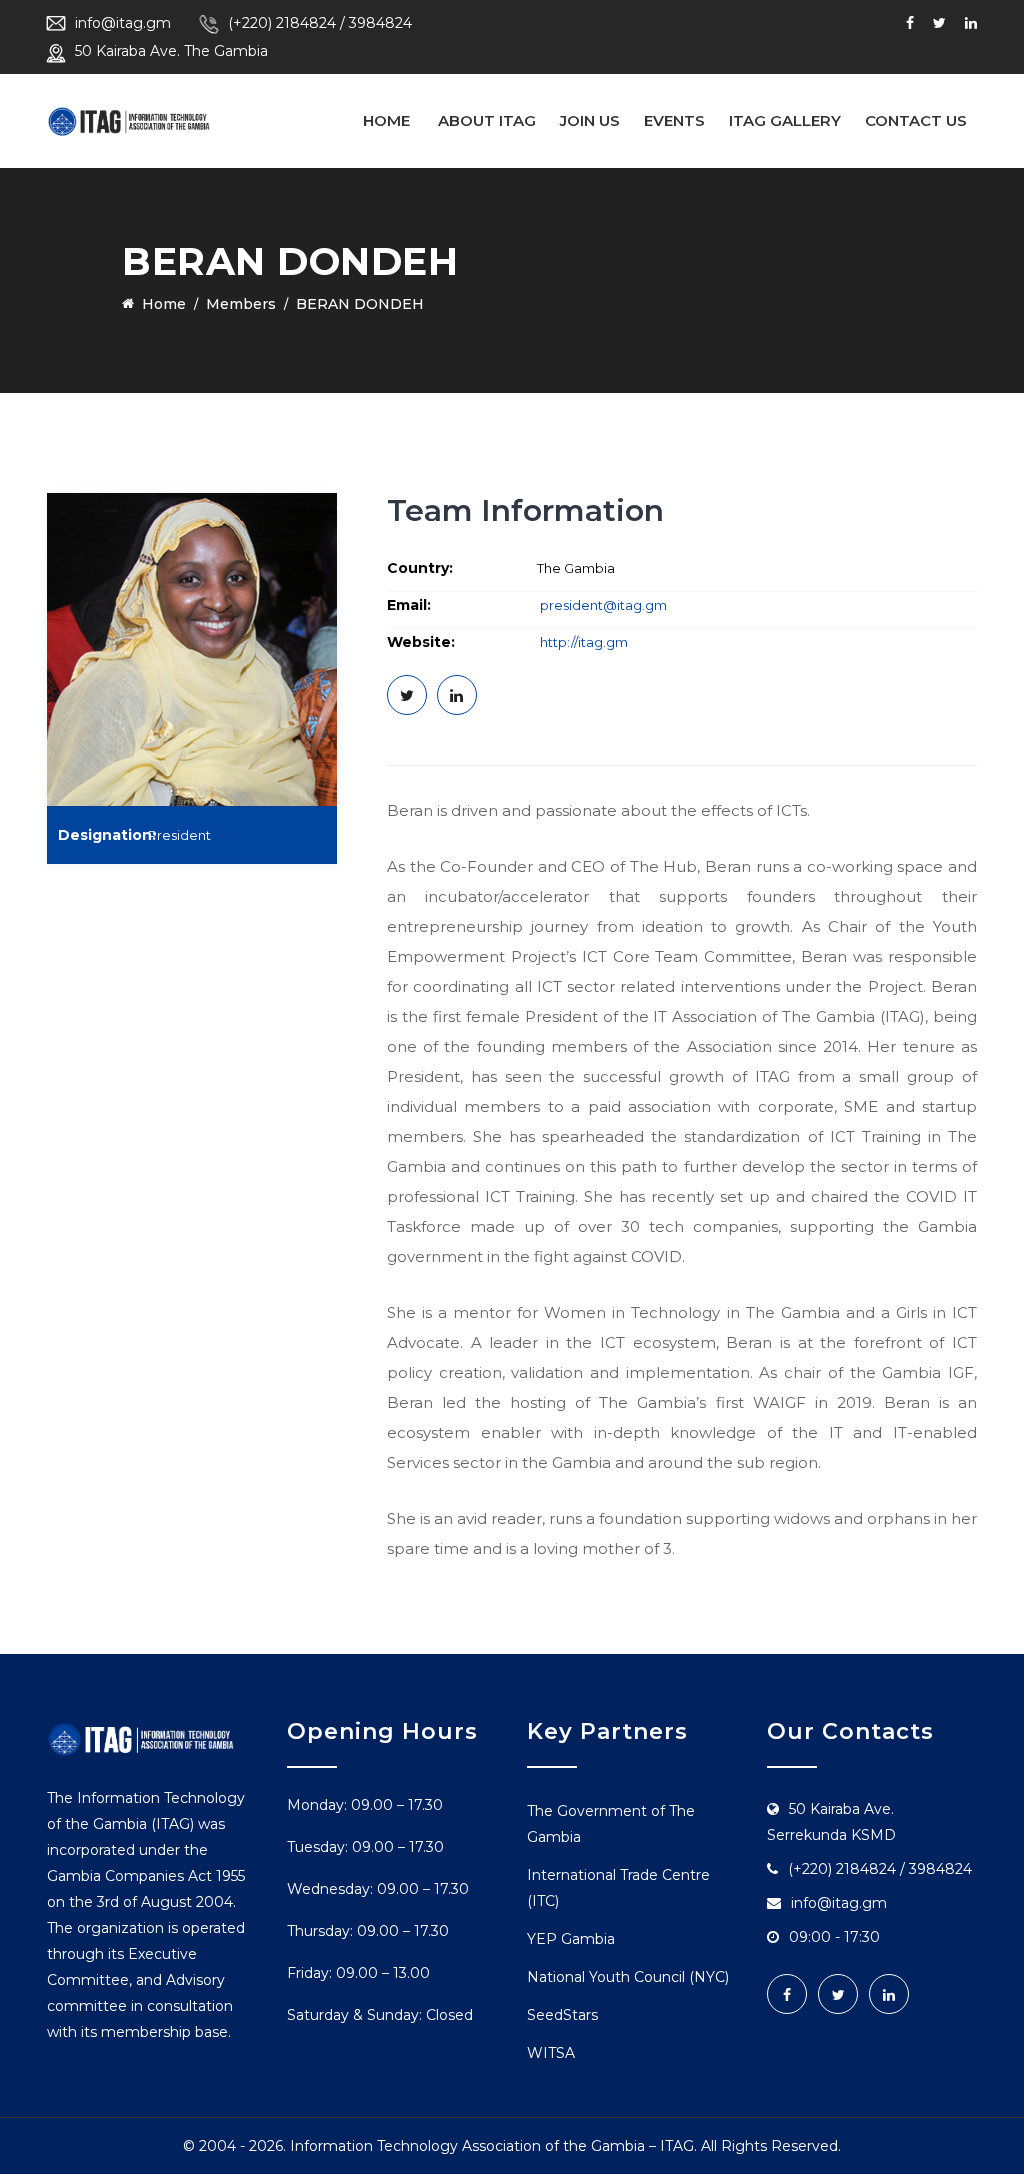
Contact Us (916, 120)
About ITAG (487, 120)
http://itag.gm (582, 642)
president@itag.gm (603, 605)
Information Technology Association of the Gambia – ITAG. (493, 2146)
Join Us (590, 120)
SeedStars (562, 2015)
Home (386, 120)
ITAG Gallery (785, 120)
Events (674, 120)
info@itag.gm (123, 23)
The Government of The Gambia (611, 1824)
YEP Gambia (571, 1939)
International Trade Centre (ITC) (618, 1888)
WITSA (551, 2053)
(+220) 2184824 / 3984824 (320, 23)
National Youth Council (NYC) (628, 1977)
